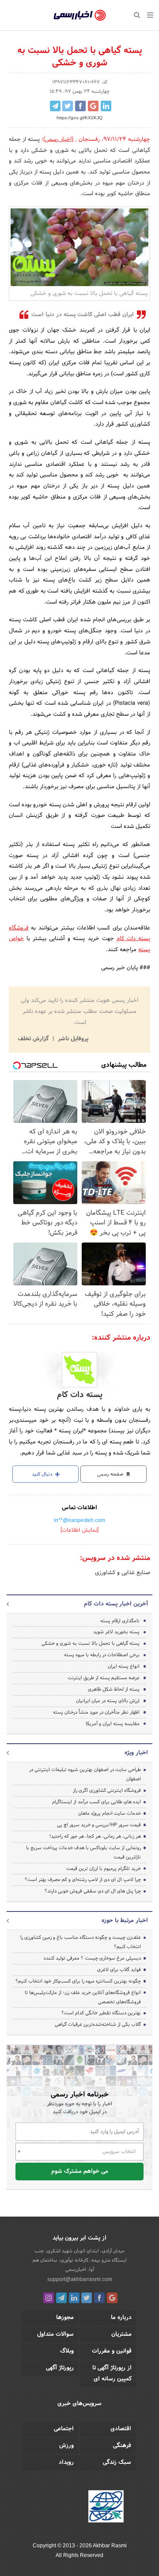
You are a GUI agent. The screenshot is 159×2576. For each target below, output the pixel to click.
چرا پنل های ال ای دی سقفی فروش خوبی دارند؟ (93, 1891)
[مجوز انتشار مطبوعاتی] (106, 2508)
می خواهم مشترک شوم (80, 2172)
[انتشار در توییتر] (68, 106)
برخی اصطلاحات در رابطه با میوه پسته (102, 1655)
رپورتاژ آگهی (60, 2368)
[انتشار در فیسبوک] (80, 106)
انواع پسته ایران (124, 1666)
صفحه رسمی (111, 1474)
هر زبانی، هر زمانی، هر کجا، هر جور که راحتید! (95, 1836)
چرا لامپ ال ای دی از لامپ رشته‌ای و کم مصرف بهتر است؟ (83, 1880)
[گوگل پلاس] (112, 2298)
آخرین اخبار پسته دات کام (116, 1604)
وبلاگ (67, 2351)
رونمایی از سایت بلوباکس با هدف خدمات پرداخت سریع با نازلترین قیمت (83, 1853)
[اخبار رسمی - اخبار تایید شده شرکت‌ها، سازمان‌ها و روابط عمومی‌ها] (80, 15)
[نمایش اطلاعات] (79, 1530)
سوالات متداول (55, 2334)
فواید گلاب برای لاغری (119, 1970)
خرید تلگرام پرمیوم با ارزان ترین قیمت (104, 1869)
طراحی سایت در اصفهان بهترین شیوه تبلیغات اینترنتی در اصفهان (85, 1774)
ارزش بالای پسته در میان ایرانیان (108, 1701)
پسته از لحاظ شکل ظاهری (114, 1689)
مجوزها (65, 2318)
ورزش (66, 2446)
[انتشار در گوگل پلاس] (93, 106)
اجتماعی (64, 2429)
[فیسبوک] (99, 2298)
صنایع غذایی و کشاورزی (123, 1573)
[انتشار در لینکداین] (106, 106)
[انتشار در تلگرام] (55, 106)
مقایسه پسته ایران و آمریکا (113, 1724)
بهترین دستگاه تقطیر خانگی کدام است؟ (101, 2013)
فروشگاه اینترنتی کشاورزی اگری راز (107, 1790)
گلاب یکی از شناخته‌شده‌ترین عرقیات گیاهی (98, 2025)
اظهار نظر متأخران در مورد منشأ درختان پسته (96, 1712)
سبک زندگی (117, 2463)
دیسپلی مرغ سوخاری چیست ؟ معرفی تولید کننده (92, 1958)
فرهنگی (122, 2446)
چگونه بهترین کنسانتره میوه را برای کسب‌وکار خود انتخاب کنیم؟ (78, 1981)
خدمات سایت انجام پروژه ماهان (110, 1813)
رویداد (66, 2463)
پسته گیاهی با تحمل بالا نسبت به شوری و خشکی (91, 1643)
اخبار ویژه (136, 1753)
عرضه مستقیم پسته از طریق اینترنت (104, 1678)
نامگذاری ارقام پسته (120, 1621)
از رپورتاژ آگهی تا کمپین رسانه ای (112, 2374)
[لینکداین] (74, 2298)
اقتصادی (121, 2429)
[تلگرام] (61, 2298)
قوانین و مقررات (112, 2351)
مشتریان (121, 2334)
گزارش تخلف (34, 1039)
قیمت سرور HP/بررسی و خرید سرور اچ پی (99, 1825)
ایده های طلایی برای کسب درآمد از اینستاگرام (97, 1802)
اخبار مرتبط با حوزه (125, 1921)
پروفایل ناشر (72, 1039)
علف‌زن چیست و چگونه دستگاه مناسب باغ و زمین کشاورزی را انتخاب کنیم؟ (81, 1942)
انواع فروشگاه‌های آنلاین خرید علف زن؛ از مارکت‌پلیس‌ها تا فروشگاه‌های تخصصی (83, 1997)
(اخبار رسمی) (59, 140)
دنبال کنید (43, 1474)
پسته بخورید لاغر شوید (116, 1632)
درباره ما (121, 2318)
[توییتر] (87, 2298)
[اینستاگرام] (49, 2298)
